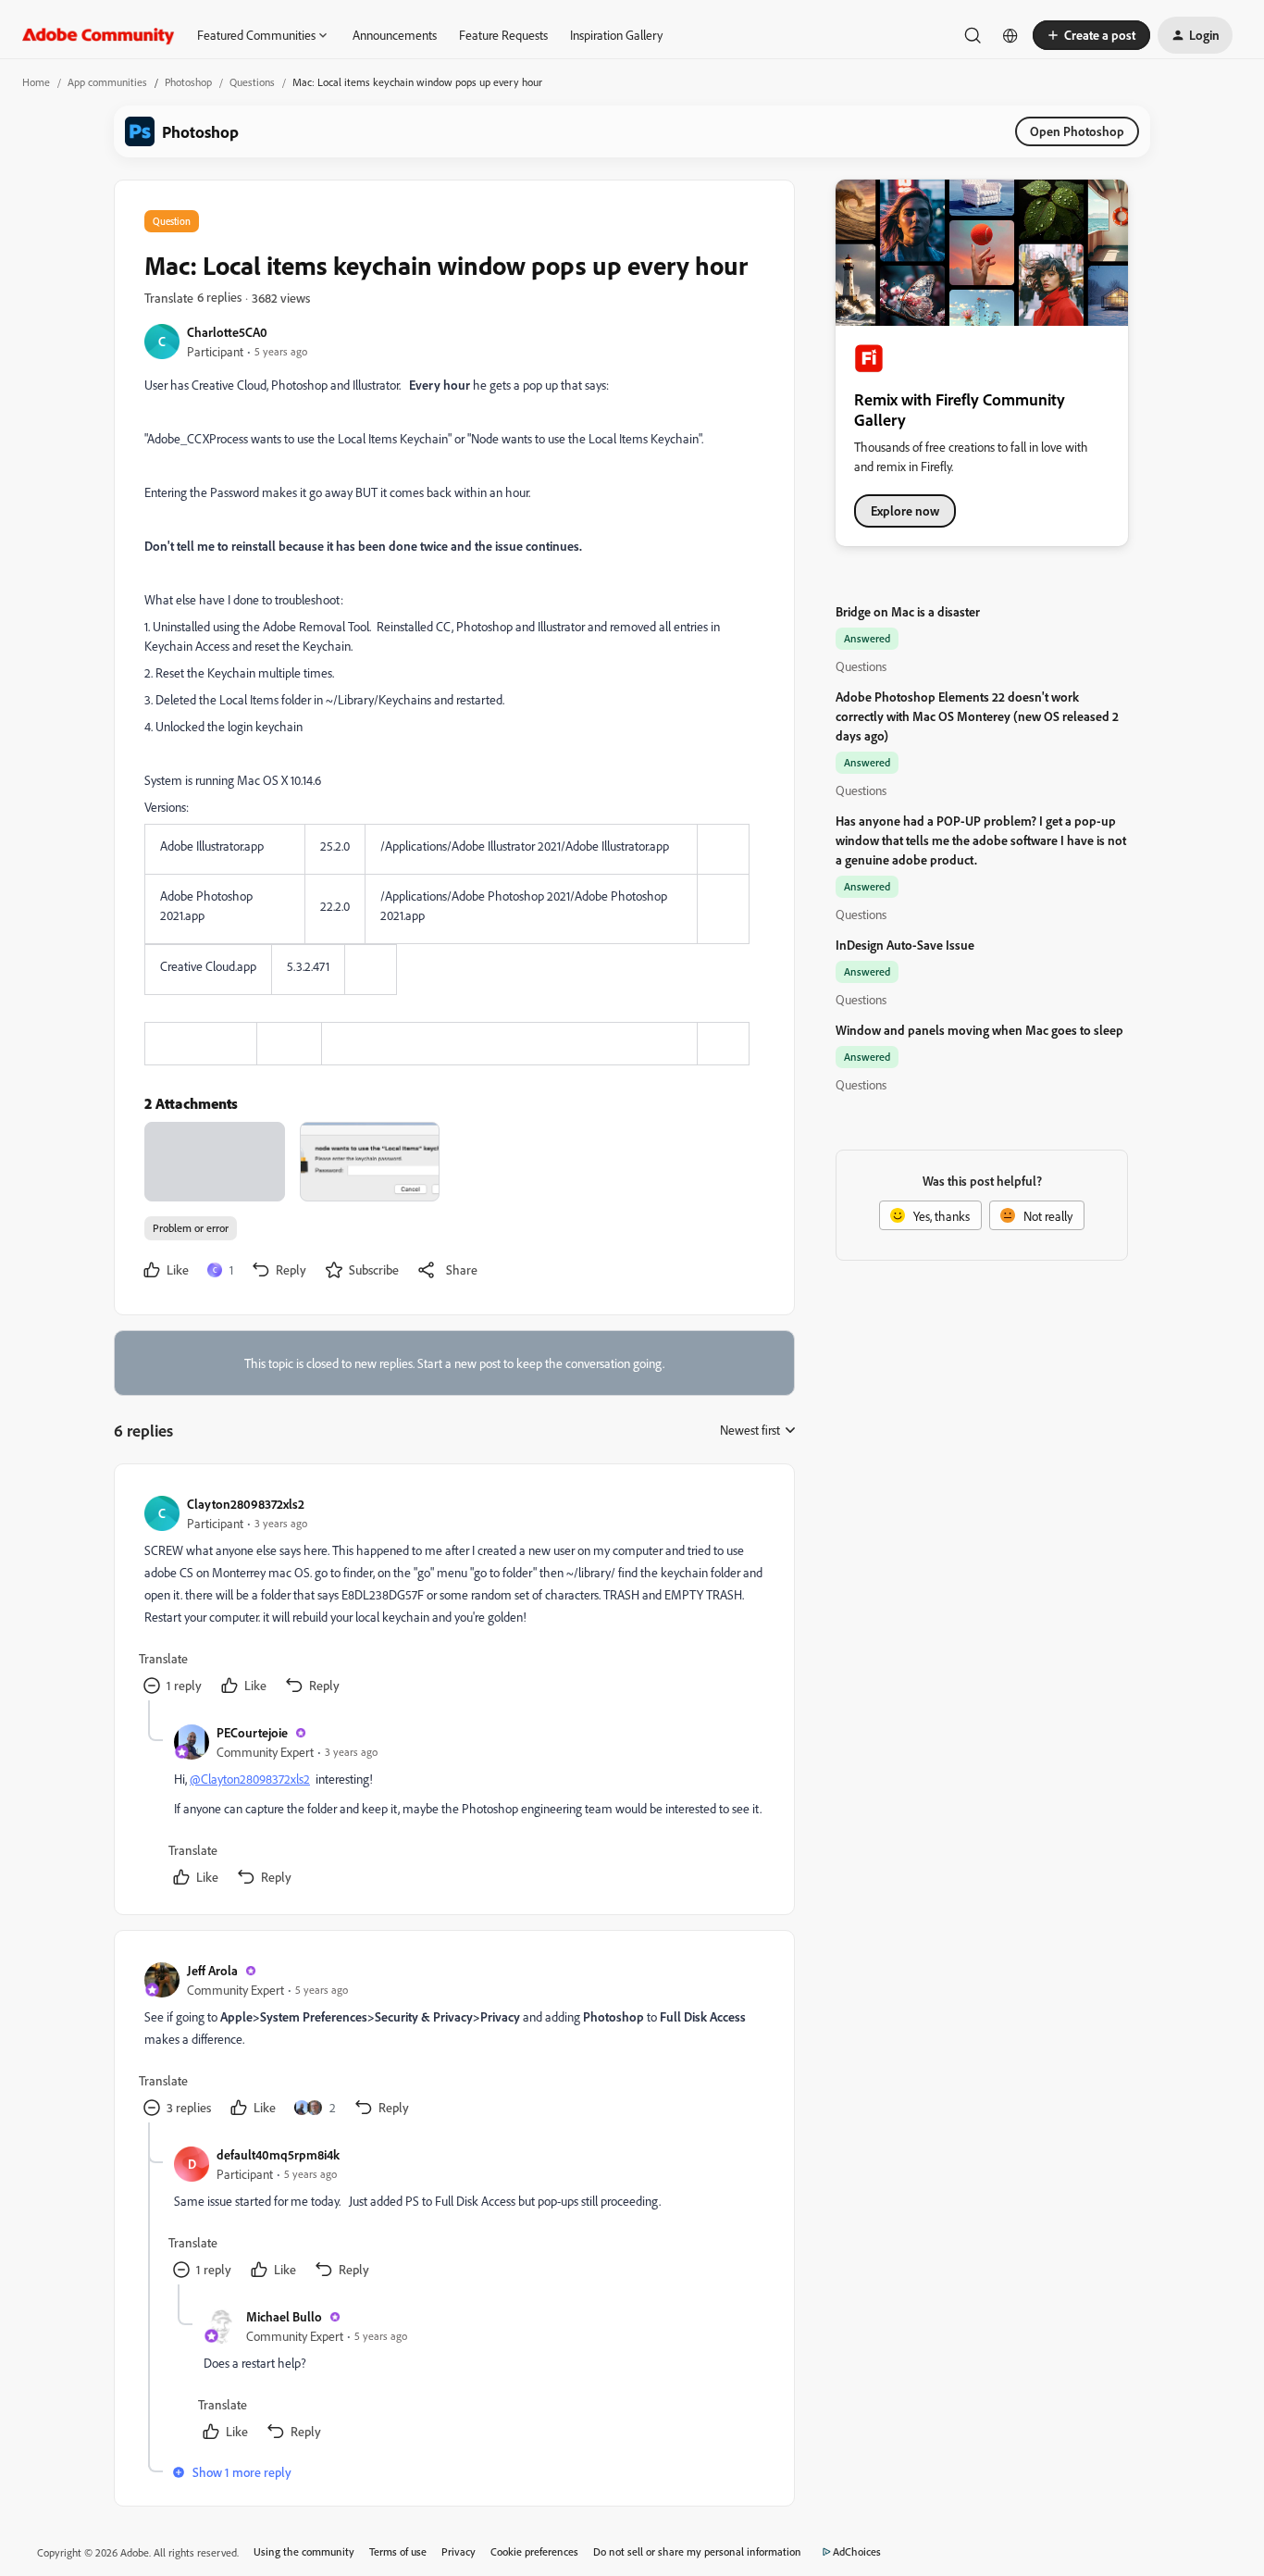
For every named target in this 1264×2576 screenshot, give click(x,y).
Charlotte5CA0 (227, 332)
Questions (252, 82)
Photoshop (188, 82)
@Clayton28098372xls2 (250, 1779)
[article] (453, 1597)
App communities (107, 82)
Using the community (304, 2551)
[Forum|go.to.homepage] (99, 35)
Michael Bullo (284, 2316)
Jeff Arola (212, 1970)
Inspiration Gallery (616, 35)
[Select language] (1010, 35)
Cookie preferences (534, 2551)
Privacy (459, 2551)
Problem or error (191, 1228)
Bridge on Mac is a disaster (908, 611)
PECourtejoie (252, 1732)
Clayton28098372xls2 (246, 1504)
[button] (1091, 35)
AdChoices (857, 2551)
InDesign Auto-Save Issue (905, 945)
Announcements (395, 35)
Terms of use (398, 2551)
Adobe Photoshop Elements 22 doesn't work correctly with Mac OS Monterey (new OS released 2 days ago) (977, 716)
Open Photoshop (1077, 131)
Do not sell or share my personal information (697, 2551)
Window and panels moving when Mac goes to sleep (979, 1030)
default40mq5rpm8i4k (278, 2154)
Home (36, 82)
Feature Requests (503, 35)
